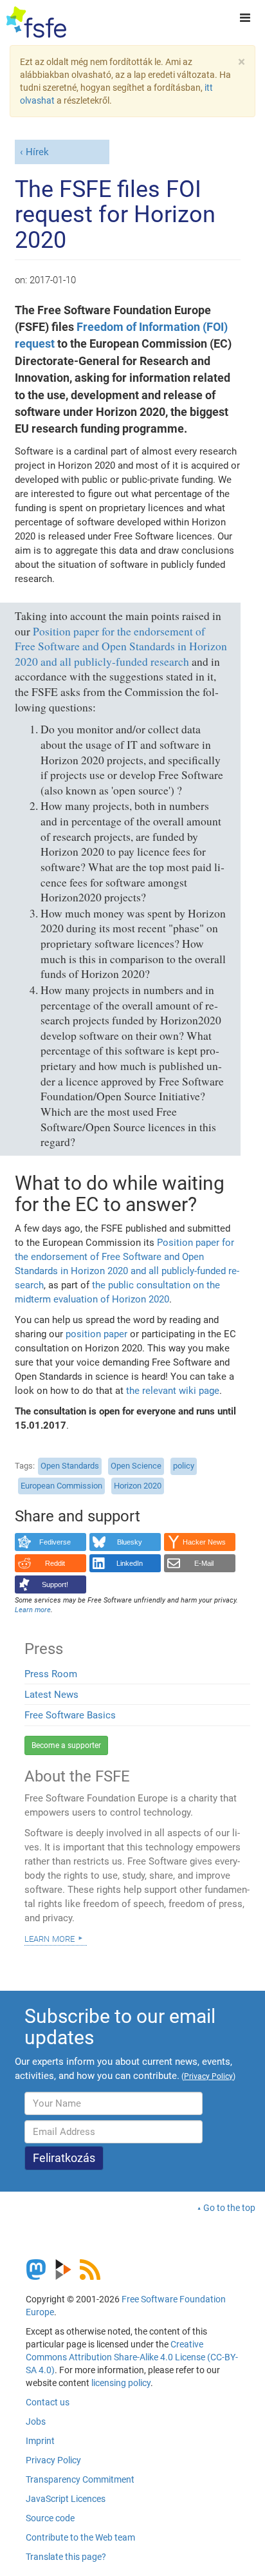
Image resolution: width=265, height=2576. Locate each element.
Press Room (51, 1674)
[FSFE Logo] (36, 23)
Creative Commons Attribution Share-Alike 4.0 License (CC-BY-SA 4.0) (132, 2357)
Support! (55, 1584)
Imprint (40, 2441)
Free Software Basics (70, 1715)
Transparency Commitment (80, 2479)
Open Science (136, 1466)
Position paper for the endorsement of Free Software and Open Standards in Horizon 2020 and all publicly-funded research (121, 646)
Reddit (55, 1563)
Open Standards (70, 1466)
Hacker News (204, 1542)
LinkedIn (130, 1563)
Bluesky (130, 1542)
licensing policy (121, 2383)
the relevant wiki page (173, 1391)
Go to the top (229, 2208)
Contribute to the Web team (80, 2537)
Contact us (48, 2402)
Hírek (37, 152)
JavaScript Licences (66, 2499)
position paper (96, 1334)
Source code (50, 2518)
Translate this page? (66, 2557)
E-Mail (204, 1563)
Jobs (36, 2421)
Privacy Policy (53, 2460)
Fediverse (55, 1542)
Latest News (51, 1695)
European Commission (61, 1486)
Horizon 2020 (138, 1486)
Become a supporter (66, 1745)
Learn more (50, 1938)
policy (184, 1466)
